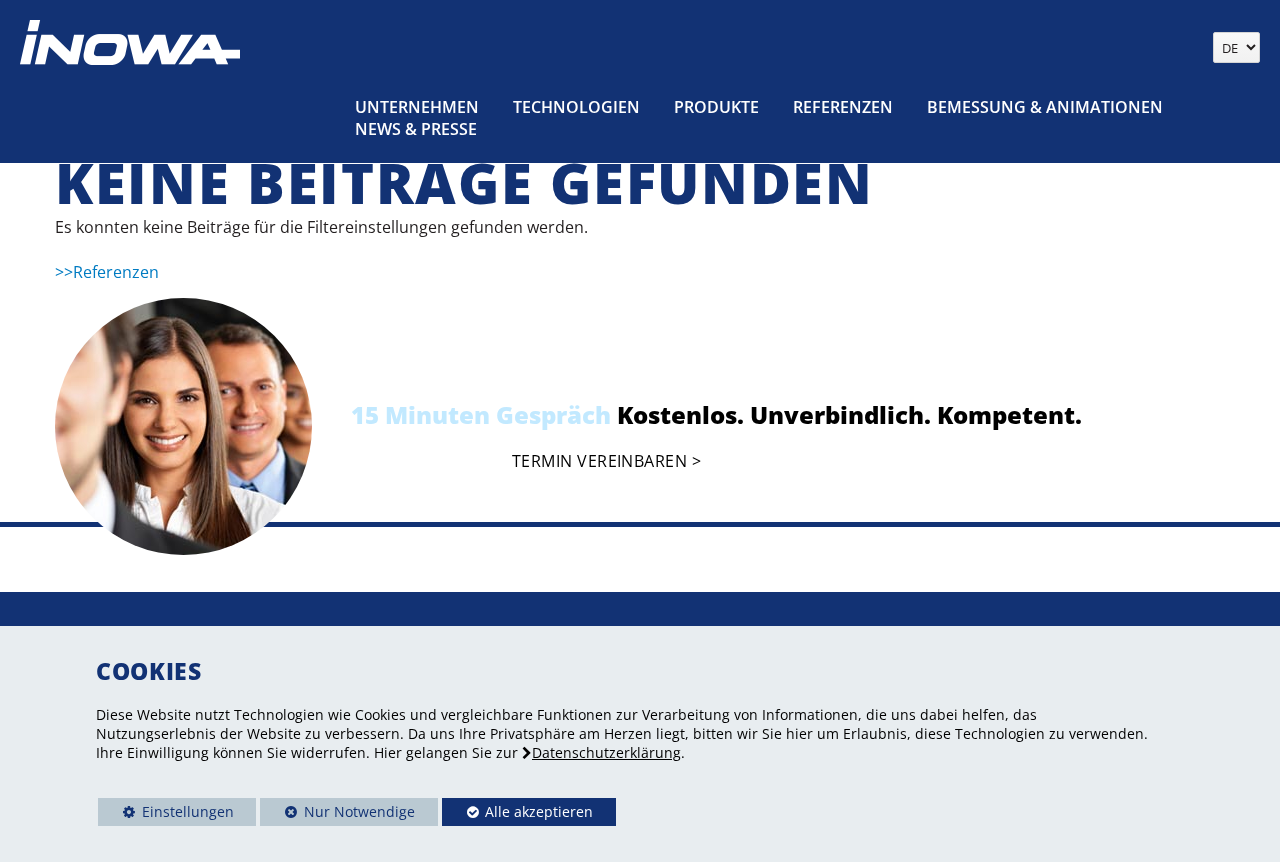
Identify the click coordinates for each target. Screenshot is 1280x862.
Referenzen (843, 107)
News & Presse (416, 129)
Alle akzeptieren (518, 811)
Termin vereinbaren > (606, 461)
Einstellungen (166, 814)
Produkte (716, 107)
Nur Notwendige (337, 814)
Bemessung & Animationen (1045, 107)
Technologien (576, 107)
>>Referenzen (107, 272)
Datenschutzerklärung (606, 752)
